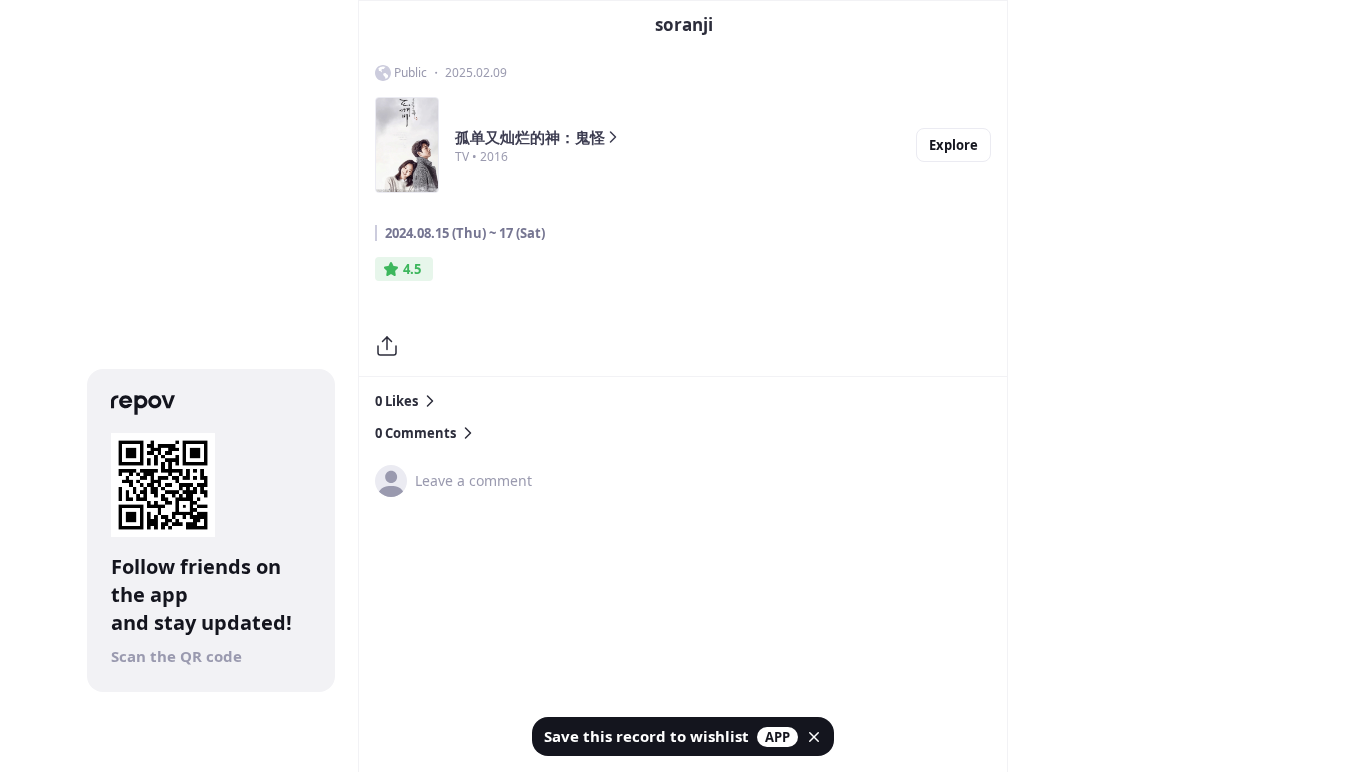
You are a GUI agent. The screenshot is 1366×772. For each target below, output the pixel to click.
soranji (684, 24)
